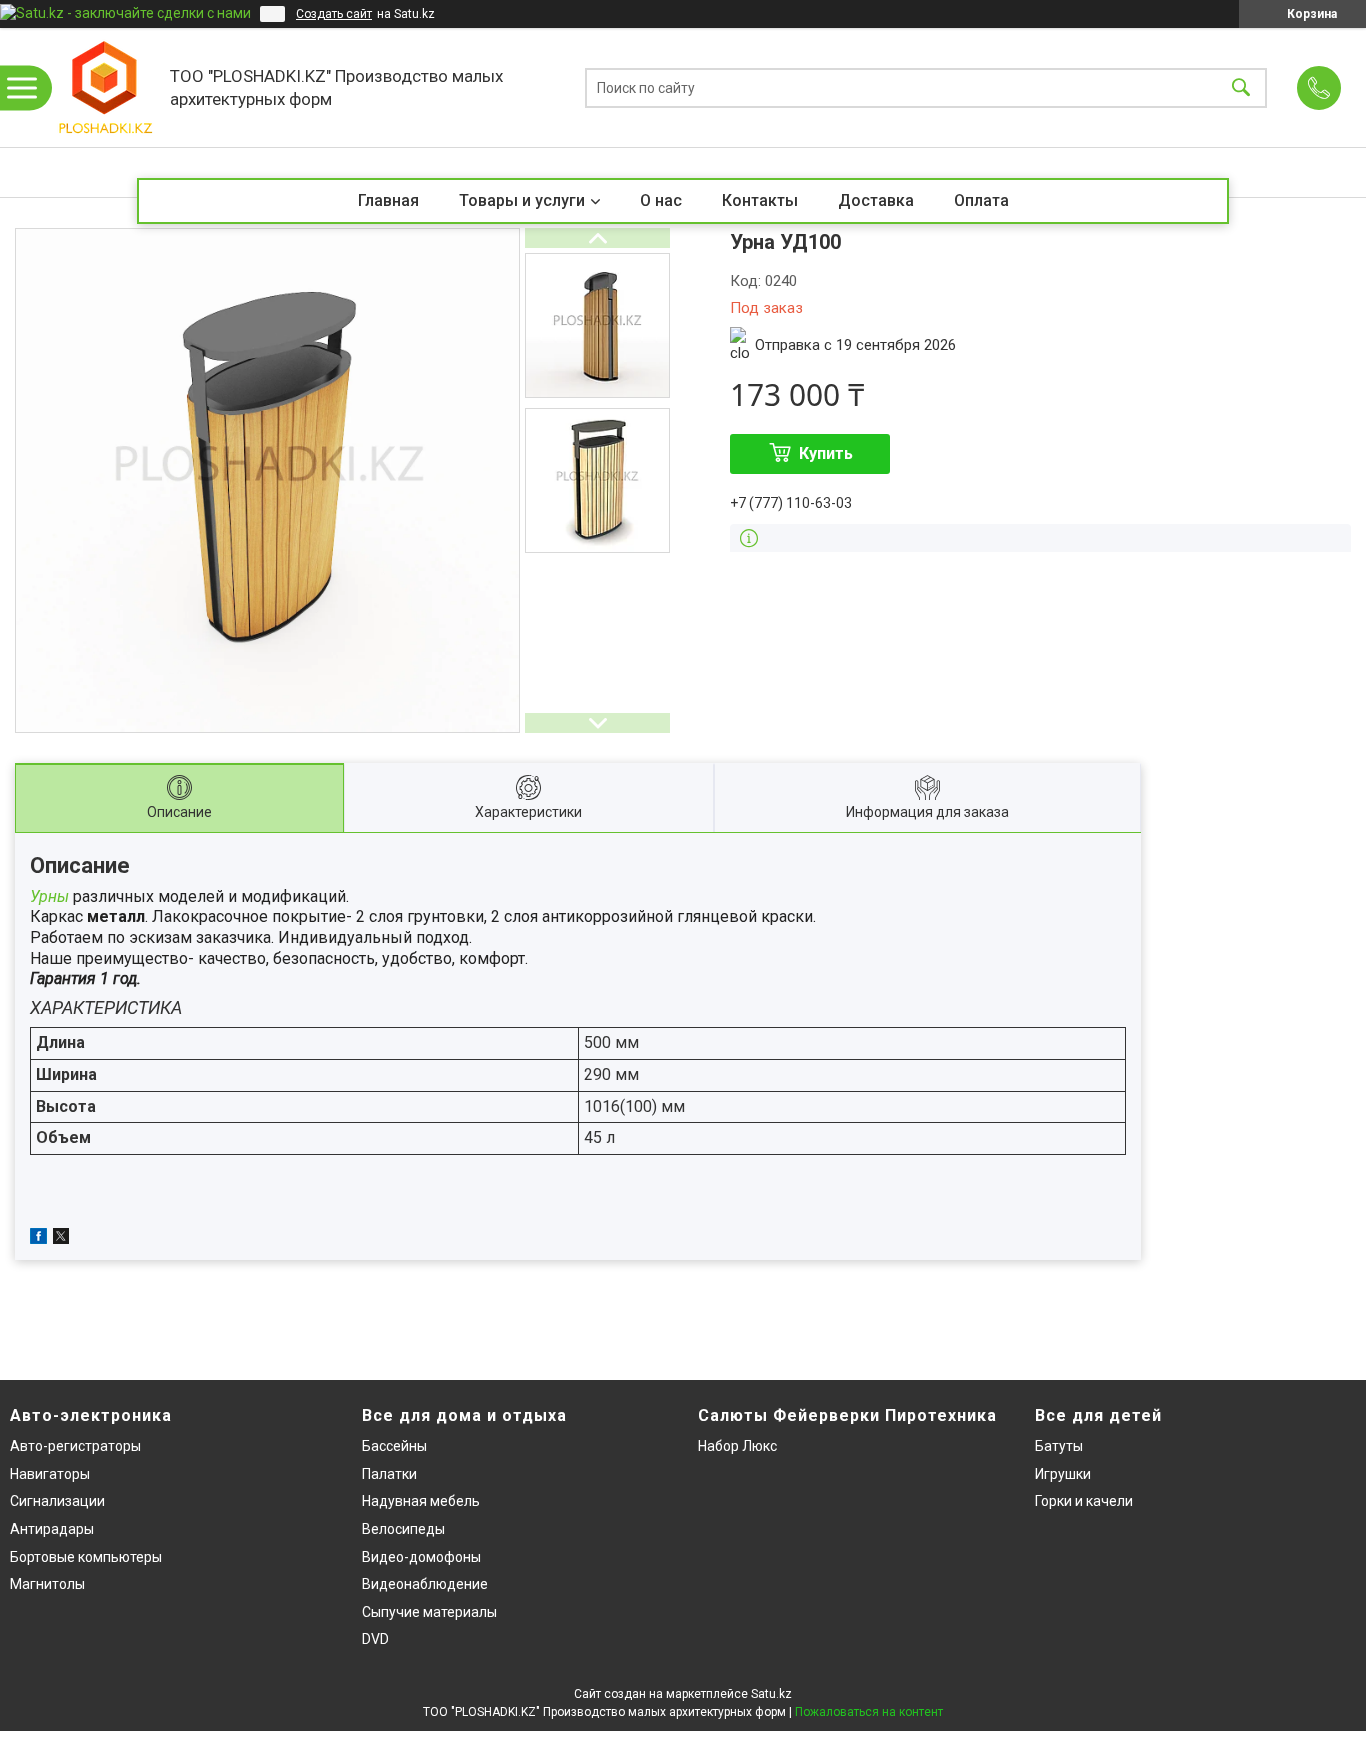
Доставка (876, 200)
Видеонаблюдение (425, 1584)
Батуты (1059, 1446)
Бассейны (394, 1446)
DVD (375, 1639)
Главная (388, 200)
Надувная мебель (421, 1501)
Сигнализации (57, 1501)
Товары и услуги (522, 200)
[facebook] (38, 1239)
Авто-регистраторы (75, 1446)
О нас (661, 200)
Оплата (981, 200)
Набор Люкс (737, 1446)
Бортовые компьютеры (86, 1557)
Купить (826, 453)
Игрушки (1063, 1474)
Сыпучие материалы (429, 1612)
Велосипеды (403, 1529)
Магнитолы (47, 1584)
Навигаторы (50, 1474)
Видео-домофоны (421, 1557)
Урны (49, 896)
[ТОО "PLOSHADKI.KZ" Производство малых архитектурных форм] (105, 87)
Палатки (389, 1474)
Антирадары (52, 1529)
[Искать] (1241, 87)
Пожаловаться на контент (869, 1712)
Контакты (760, 200)
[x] (61, 1239)
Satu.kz (771, 1694)
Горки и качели (1084, 1501)
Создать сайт (334, 14)
